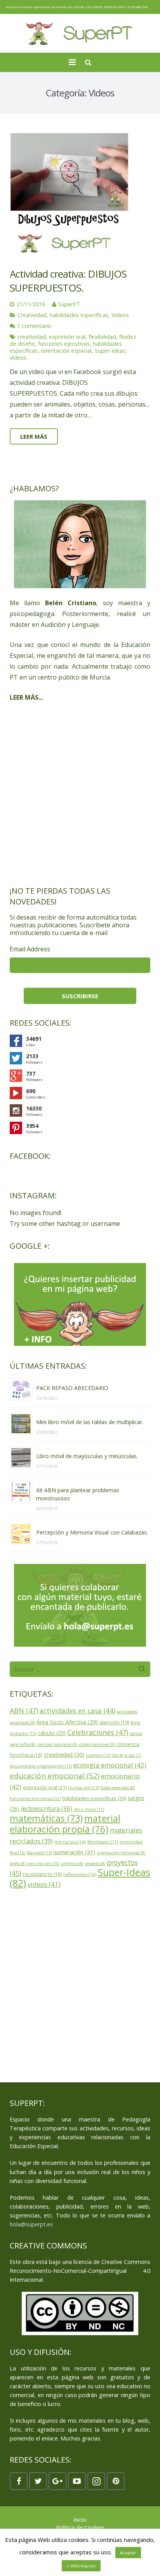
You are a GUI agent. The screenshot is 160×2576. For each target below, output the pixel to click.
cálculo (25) (52, 1733)
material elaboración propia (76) (65, 1824)
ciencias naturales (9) (57, 1744)
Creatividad (32, 315)
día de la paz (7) (127, 1755)
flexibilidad (102, 337)
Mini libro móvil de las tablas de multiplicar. (90, 1422)
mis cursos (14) (70, 1842)
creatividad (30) (64, 1754)
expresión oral (67, 337)
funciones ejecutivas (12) (35, 1798)
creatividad (32, 337)
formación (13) (83, 1787)
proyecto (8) (95, 1864)
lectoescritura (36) (47, 1809)
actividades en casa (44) (77, 1711)
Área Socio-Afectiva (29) (67, 1722)
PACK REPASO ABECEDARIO (72, 1388)
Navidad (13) (39, 1853)
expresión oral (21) (45, 1787)
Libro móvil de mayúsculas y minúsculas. (87, 1456)
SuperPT (69, 304)
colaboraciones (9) (97, 1744)
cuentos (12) (98, 1755)
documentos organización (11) (41, 1766)
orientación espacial (66, 351)
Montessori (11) (103, 1842)
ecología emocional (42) (110, 1765)
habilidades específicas (79, 315)
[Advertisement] (80, 794)
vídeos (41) (44, 1884)
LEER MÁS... (26, 697)
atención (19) (114, 1722)
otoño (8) (18, 1864)
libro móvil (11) (89, 1809)
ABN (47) (24, 1711)
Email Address (30, 949)
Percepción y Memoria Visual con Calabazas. (92, 1532)
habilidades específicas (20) (94, 1798)
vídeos (18, 358)
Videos (120, 315)
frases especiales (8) (117, 1788)
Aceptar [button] (128, 2553)
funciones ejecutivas (64, 344)
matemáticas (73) (46, 1818)
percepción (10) (43, 1864)
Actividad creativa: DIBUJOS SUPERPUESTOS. (68, 281)
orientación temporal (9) (121, 1853)
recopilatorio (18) (42, 1874)
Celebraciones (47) (98, 1732)
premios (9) (72, 1864)
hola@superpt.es (31, 2224)
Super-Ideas (110, 351)
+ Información (81, 2566)
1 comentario (34, 326)
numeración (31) (74, 1852)
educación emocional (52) (55, 1776)
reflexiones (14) (80, 1874)
